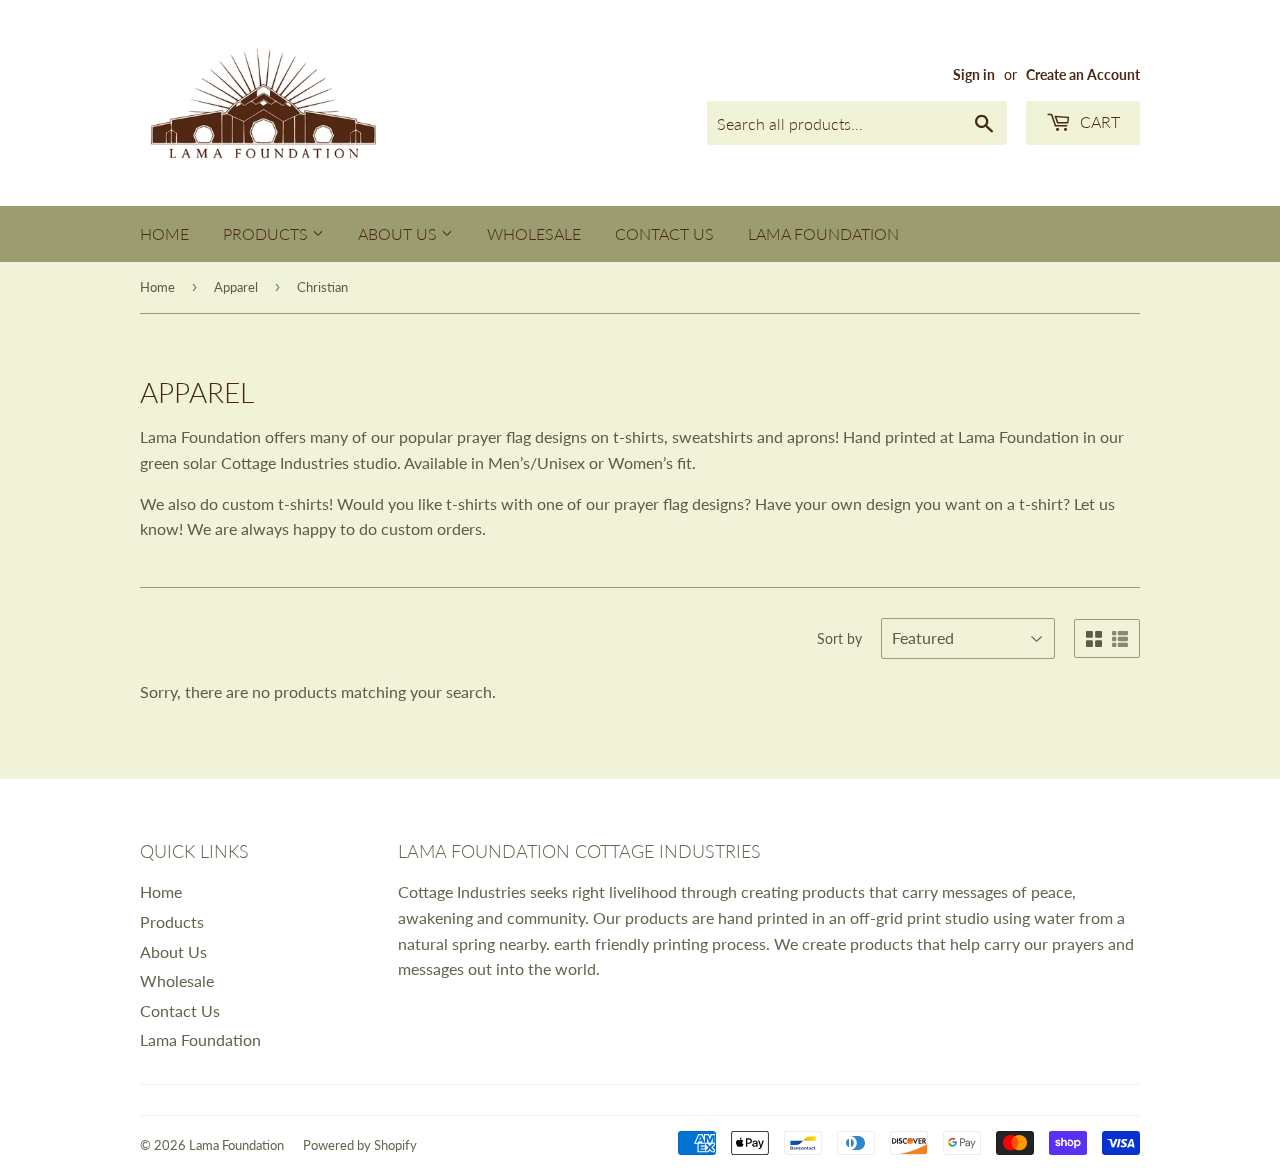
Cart (1098, 121)
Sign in (974, 75)
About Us (399, 233)
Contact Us (664, 233)
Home (164, 233)
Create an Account (1083, 75)
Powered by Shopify (360, 1145)
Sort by (839, 638)
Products (267, 233)
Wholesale (534, 233)
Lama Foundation (823, 233)
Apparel (236, 287)
